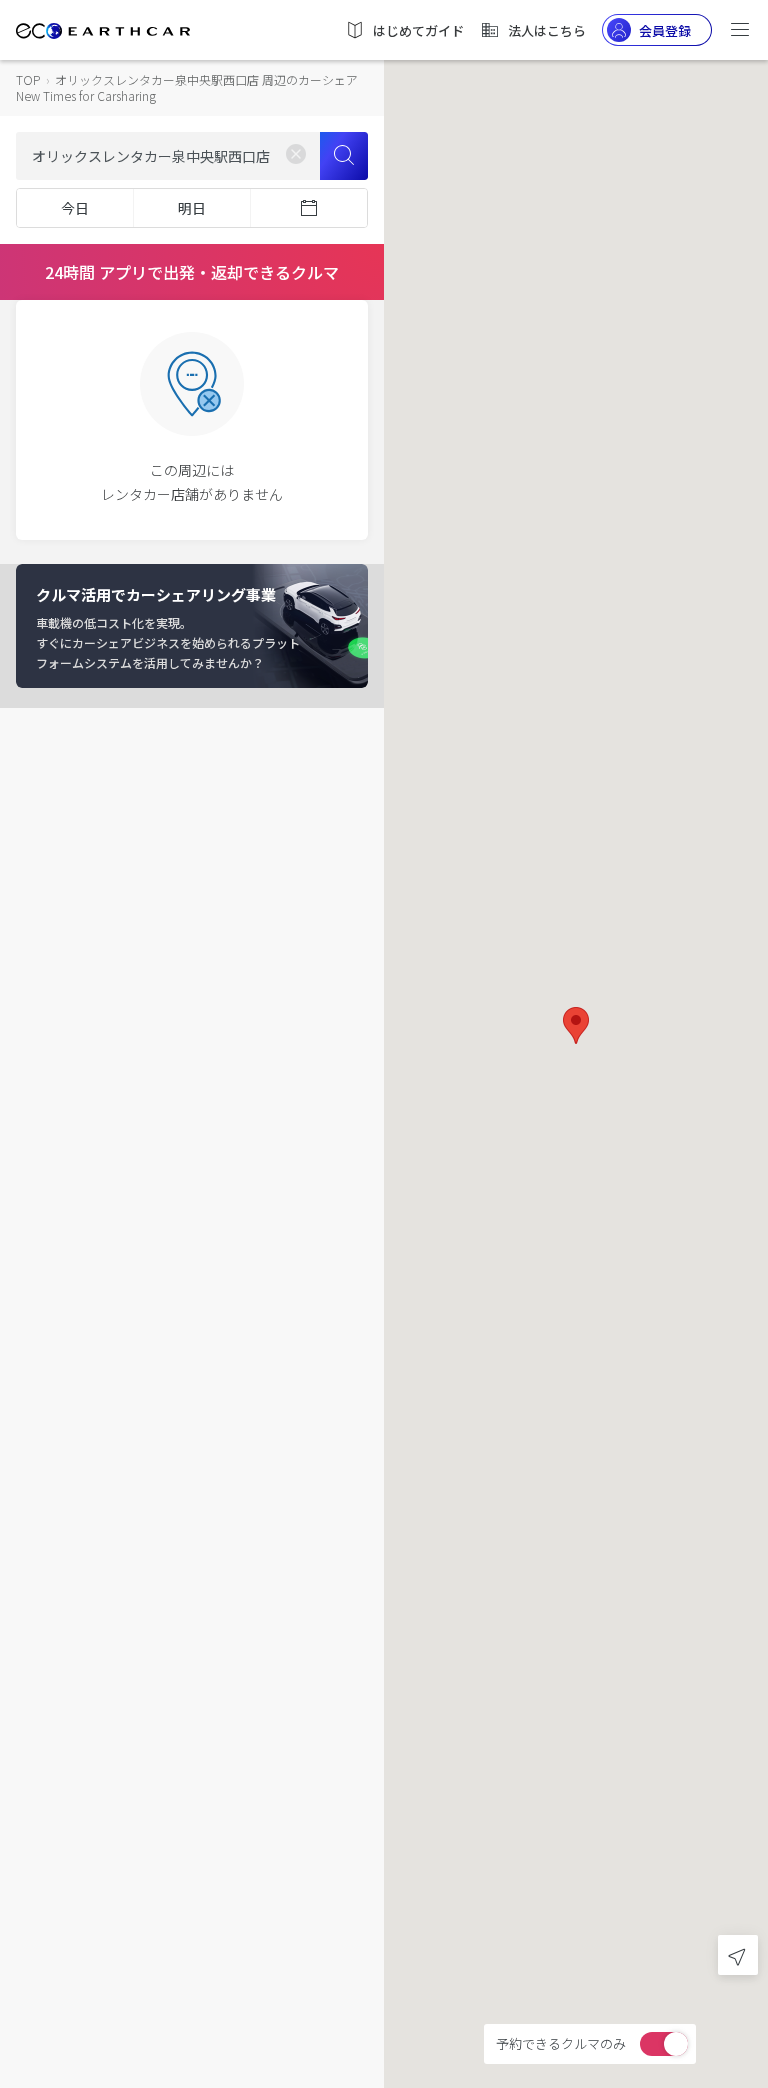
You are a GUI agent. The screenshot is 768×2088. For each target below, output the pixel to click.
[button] (576, 1025)
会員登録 (665, 30)
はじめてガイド (418, 30)
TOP (28, 79)
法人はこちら (547, 30)
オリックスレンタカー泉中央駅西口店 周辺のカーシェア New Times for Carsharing (187, 87)
